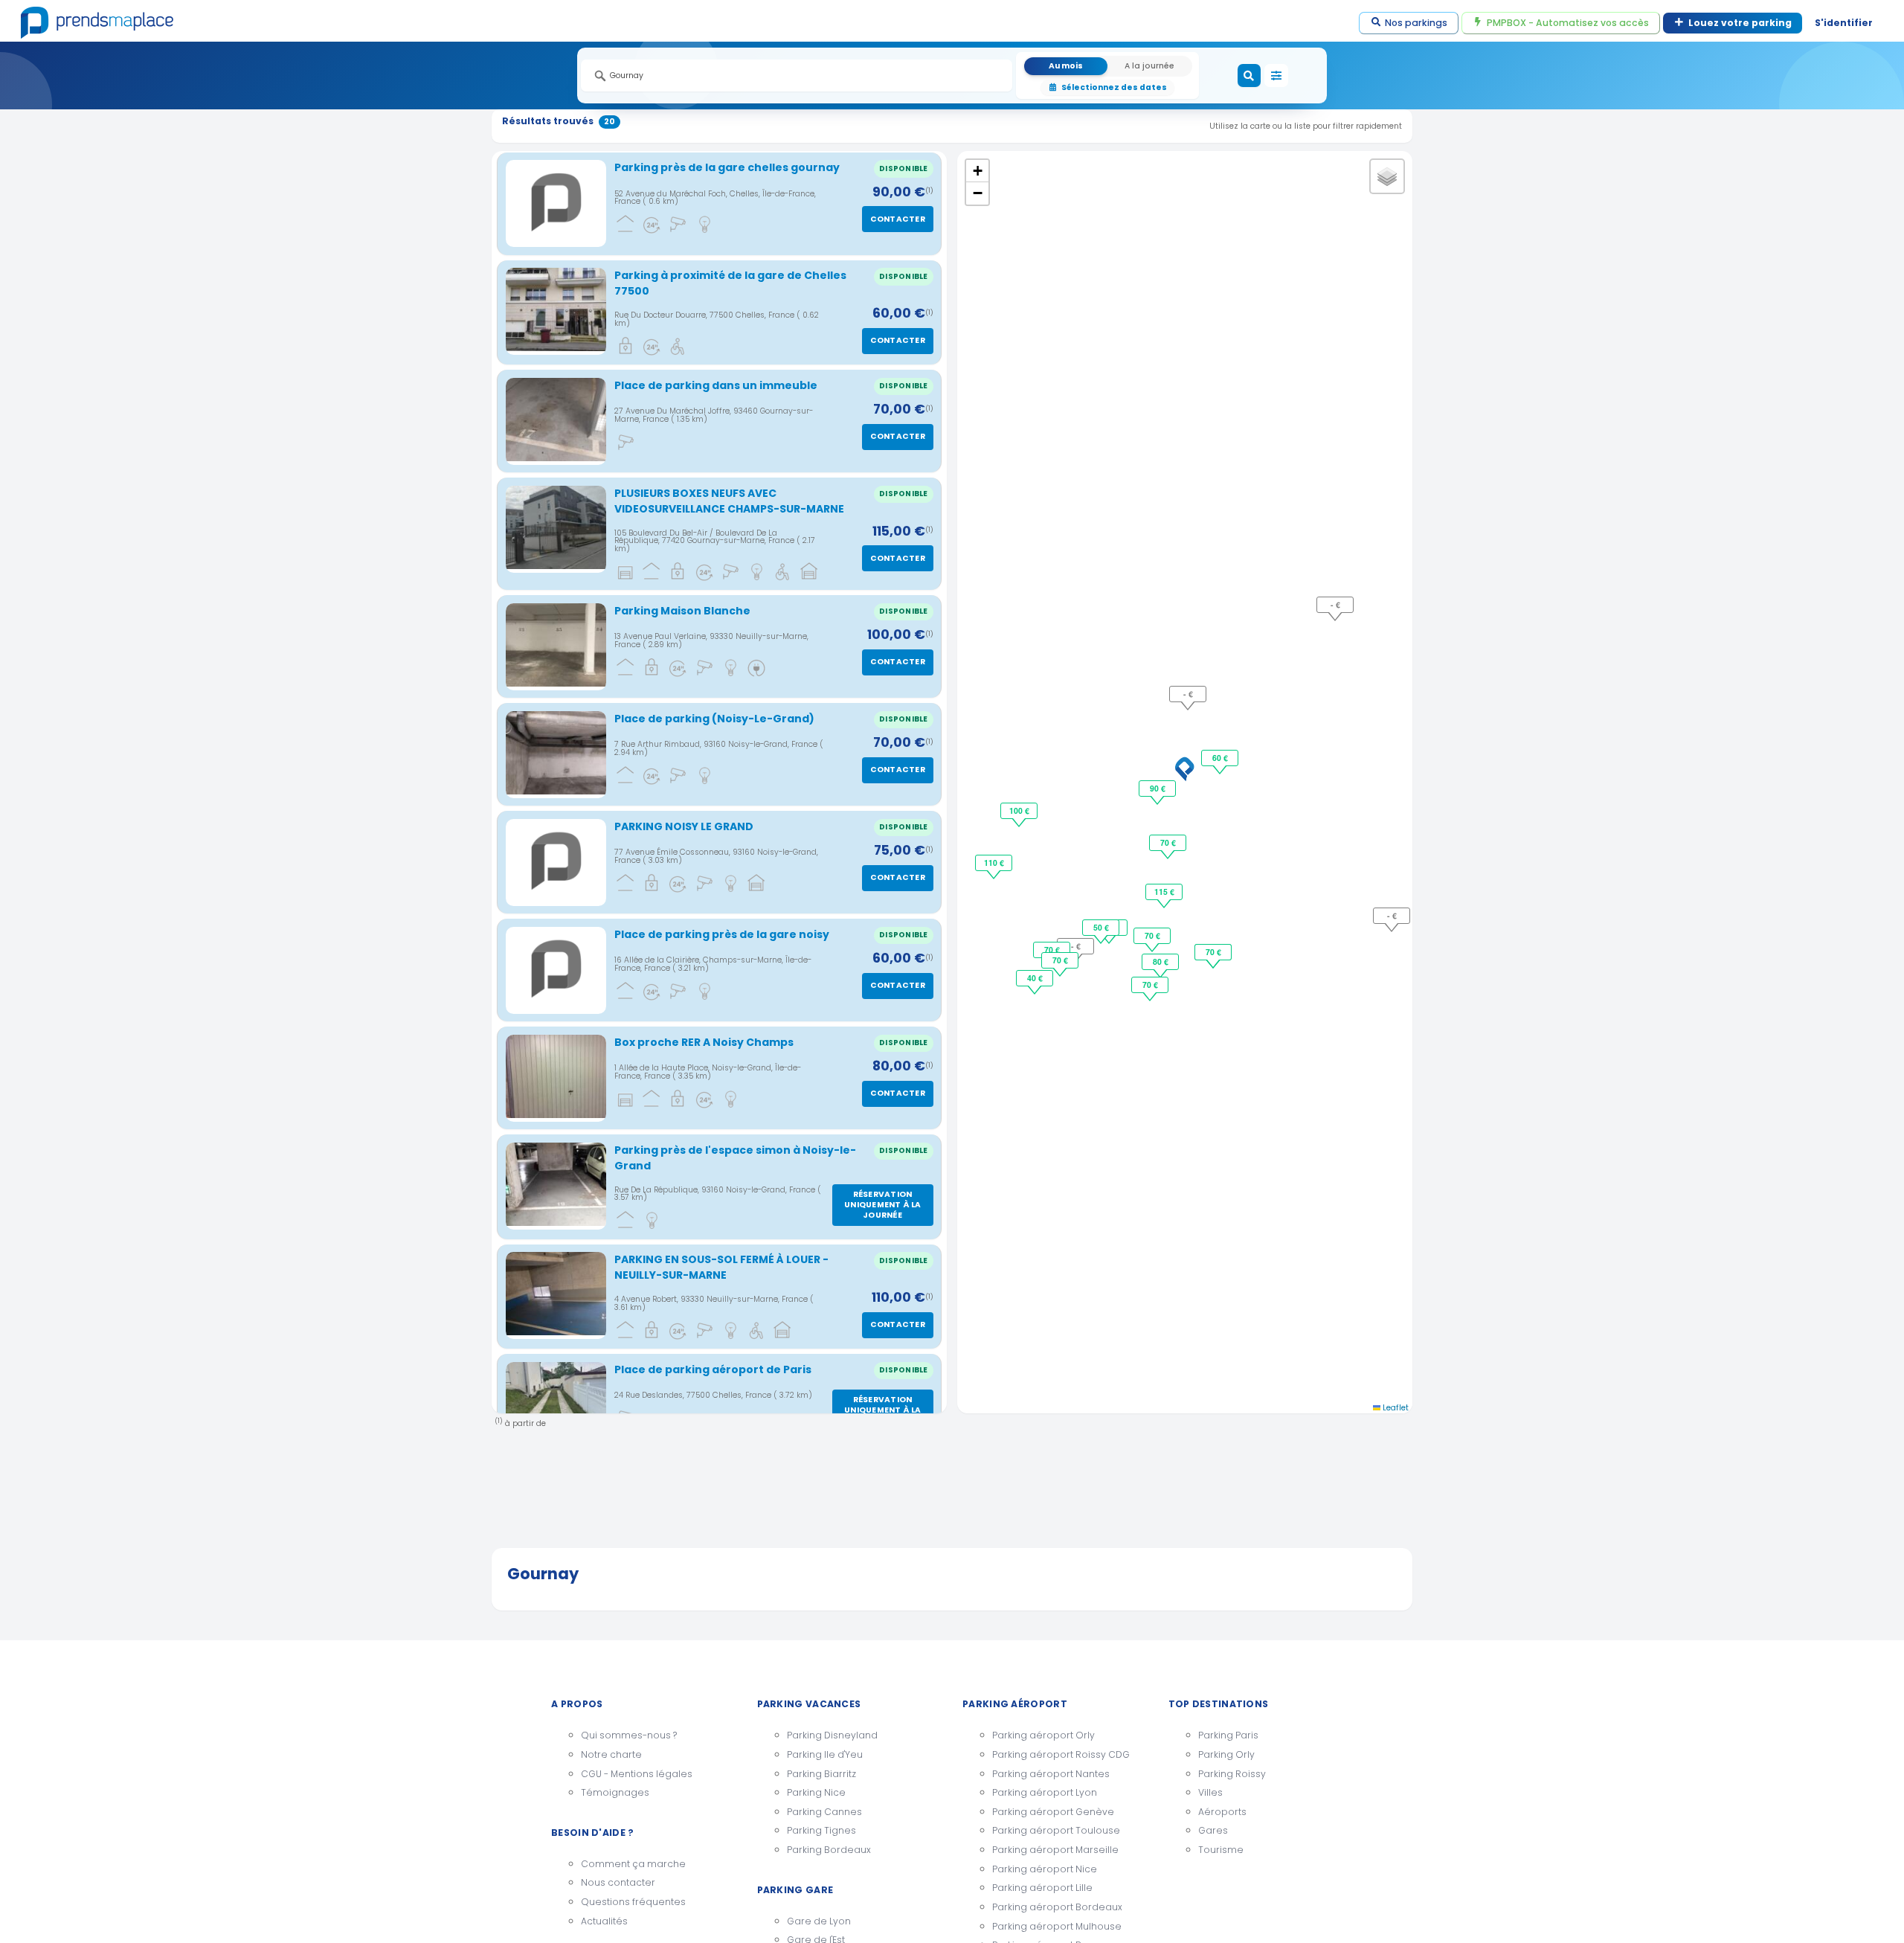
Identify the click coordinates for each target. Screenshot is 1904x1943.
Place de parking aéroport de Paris (713, 1369)
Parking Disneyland (832, 1735)
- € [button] (1076, 946)
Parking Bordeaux (829, 1850)
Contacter (898, 219)
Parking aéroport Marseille (1055, 1850)
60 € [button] (1220, 758)
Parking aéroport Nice (1045, 1869)
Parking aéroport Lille (1042, 1888)
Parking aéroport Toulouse (1056, 1830)
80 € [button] (1161, 961)
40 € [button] (1035, 978)
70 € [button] (1168, 842)
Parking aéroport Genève (1053, 1812)
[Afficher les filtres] (1276, 76)
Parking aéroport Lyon (1045, 1792)
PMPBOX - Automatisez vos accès (1568, 23)
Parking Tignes (821, 1830)
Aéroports (1222, 1812)
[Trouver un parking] (1249, 76)
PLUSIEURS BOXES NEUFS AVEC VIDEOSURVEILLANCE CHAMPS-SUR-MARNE (729, 501)
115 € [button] (1164, 892)
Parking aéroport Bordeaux (1057, 1907)
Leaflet (1395, 1408)
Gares (1213, 1830)
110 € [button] (994, 863)
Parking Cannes (824, 1812)
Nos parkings (1416, 23)
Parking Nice (816, 1792)
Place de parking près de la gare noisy (722, 934)
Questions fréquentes (633, 1902)
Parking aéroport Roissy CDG (1061, 1754)
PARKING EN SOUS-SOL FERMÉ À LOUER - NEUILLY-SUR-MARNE (721, 1267)
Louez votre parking (1740, 23)
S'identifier (1844, 23)
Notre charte (611, 1754)
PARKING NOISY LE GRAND (684, 826)
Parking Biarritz (821, 1774)
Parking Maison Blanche (682, 611)
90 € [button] (1158, 788)
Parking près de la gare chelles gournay (727, 167)
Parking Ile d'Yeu (825, 1754)
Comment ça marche (633, 1864)
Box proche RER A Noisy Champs (704, 1042)
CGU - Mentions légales (637, 1774)
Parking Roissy (1232, 1774)
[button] (1185, 769)
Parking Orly (1226, 1754)
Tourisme (1221, 1850)
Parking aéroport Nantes (1051, 1774)
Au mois (1066, 66)
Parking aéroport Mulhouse (1057, 1926)
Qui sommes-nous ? (629, 1735)
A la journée (1149, 66)
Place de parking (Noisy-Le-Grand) (714, 719)
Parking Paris (1228, 1735)
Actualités (604, 1921)
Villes (1210, 1792)
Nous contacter (618, 1882)
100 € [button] (1019, 810)
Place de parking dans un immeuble (716, 385)
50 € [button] (1101, 927)
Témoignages (615, 1792)
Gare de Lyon (819, 1921)
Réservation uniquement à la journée (882, 1205)
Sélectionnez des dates (1114, 87)
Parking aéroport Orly (1043, 1735)
